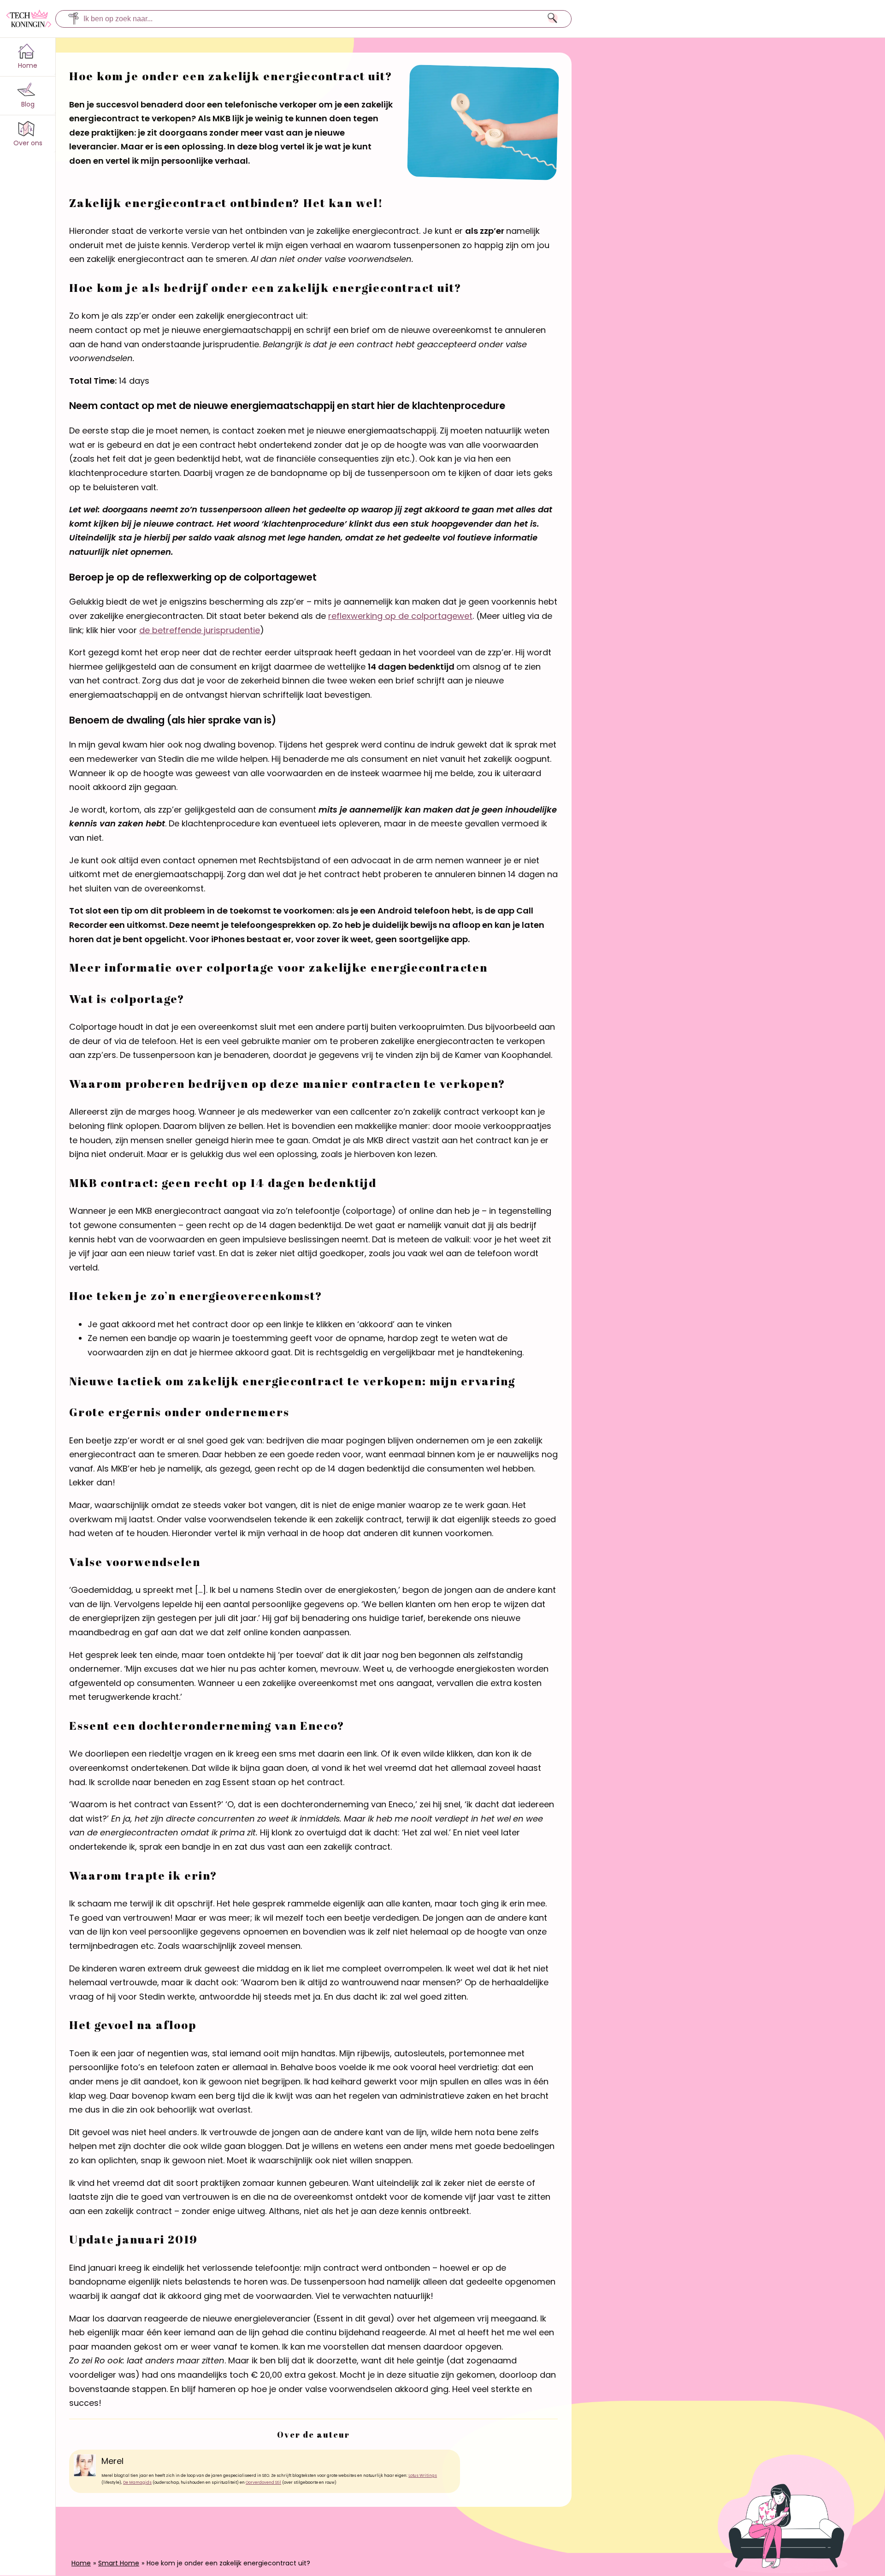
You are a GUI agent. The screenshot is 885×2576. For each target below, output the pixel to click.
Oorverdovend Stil (263, 2482)
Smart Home (119, 2563)
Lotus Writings (423, 2475)
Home (81, 2563)
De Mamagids (137, 2482)
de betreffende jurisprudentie (200, 630)
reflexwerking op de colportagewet (400, 616)
